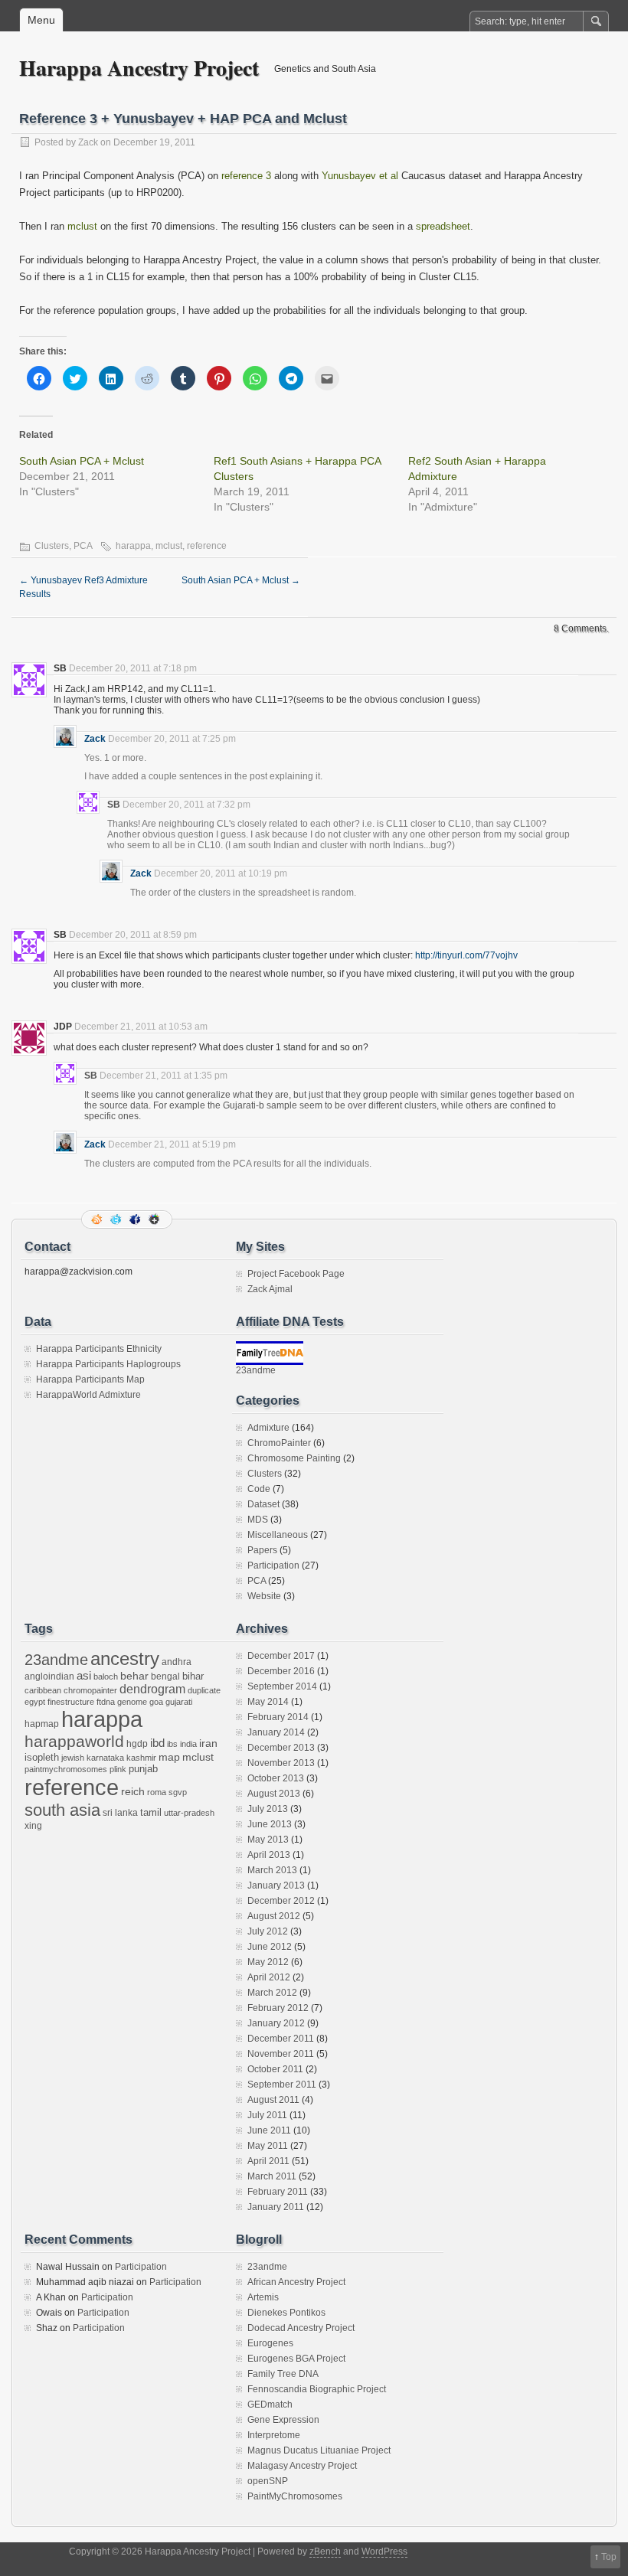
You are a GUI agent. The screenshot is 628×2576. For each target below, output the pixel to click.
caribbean (43, 1690)
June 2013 (270, 1824)
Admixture (268, 1428)
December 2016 (281, 1671)
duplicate (204, 1690)
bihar (193, 1676)
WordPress (384, 2552)
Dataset (263, 1504)
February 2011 (278, 2192)
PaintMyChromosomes (295, 2496)
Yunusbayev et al (360, 176)
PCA (83, 546)
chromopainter (90, 1690)
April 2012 (269, 1977)
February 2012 (278, 2008)
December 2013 (281, 1748)
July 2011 (267, 2115)
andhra (177, 1662)
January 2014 (276, 1732)
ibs (172, 1744)
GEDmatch (270, 2405)
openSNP (268, 2481)
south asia (62, 1810)
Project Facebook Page (296, 1274)
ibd (157, 1743)
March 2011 (272, 2176)
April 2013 (269, 1855)
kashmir (141, 1758)
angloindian (49, 1677)
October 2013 (276, 1778)
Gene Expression (283, 2420)
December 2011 (281, 2039)
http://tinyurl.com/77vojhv (466, 955)
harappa (133, 546)
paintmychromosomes (66, 1769)
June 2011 (269, 2130)
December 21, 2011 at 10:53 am (141, 1027)
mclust (82, 226)
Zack (88, 142)
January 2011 (276, 2207)
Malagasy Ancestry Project (302, 2466)
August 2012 (274, 1916)
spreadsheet (443, 226)
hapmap (42, 1724)
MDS (258, 1520)
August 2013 (274, 1794)
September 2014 (282, 1686)
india (188, 1744)
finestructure (71, 1702)
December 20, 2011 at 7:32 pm (186, 805)
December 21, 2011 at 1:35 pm (164, 1076)
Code (259, 1489)
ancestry (125, 1659)
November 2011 (281, 2054)
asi (84, 1676)
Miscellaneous (278, 1535)
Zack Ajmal (270, 1289)
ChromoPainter (279, 1443)
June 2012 (270, 1947)
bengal (165, 1677)
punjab (143, 1769)
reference (207, 546)
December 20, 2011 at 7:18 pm (133, 668)
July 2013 (268, 1809)
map (169, 1757)
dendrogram (152, 1689)
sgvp (178, 1792)
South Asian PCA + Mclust (82, 461)
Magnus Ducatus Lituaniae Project (319, 2450)
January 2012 (276, 2023)
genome (132, 1702)
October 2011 (275, 2069)
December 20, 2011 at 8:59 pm (133, 935)
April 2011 (268, 2161)
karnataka (105, 1758)
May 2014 (268, 1702)
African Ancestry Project (296, 2282)
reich (133, 1792)
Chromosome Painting (294, 1458)
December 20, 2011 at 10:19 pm (221, 873)
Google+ (155, 1219)
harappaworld (74, 1741)
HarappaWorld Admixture (88, 1395)
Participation (273, 1566)
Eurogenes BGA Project (296, 2359)
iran (208, 1743)
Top (609, 2557)
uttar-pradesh (189, 1813)
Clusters (52, 546)
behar (134, 1676)
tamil (151, 1812)
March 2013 (272, 1870)
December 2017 (281, 1656)
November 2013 (281, 1763)
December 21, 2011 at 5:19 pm (172, 1144)
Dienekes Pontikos (286, 2313)
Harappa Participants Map (90, 1379)
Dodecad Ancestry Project (301, 2328)
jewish (73, 1758)
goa (156, 1702)
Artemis (263, 2297)
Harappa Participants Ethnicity (99, 1349)
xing (33, 1826)
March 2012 (272, 1993)
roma (157, 1792)
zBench (325, 2552)
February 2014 (278, 1717)
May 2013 (268, 1840)
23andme (256, 1370)
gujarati (179, 1702)
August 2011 (273, 2100)
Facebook (136, 1219)
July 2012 (268, 1931)
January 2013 (276, 1885)
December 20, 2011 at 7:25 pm (172, 739)
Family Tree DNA (283, 2374)
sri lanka (120, 1813)
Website (264, 1596)
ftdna (106, 1702)
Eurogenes (270, 2343)
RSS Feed (98, 1219)
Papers (262, 1550)
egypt (35, 1702)
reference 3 (246, 176)
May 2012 (268, 1962)
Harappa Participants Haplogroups (108, 1364)
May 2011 (268, 2146)
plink (118, 1769)
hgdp (137, 1744)
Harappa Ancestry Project (139, 68)
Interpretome (274, 2435)
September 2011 (282, 2085)
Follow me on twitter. (117, 1219)
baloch (106, 1677)
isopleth (42, 1757)
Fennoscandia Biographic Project (317, 2389)
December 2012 (281, 1901)
